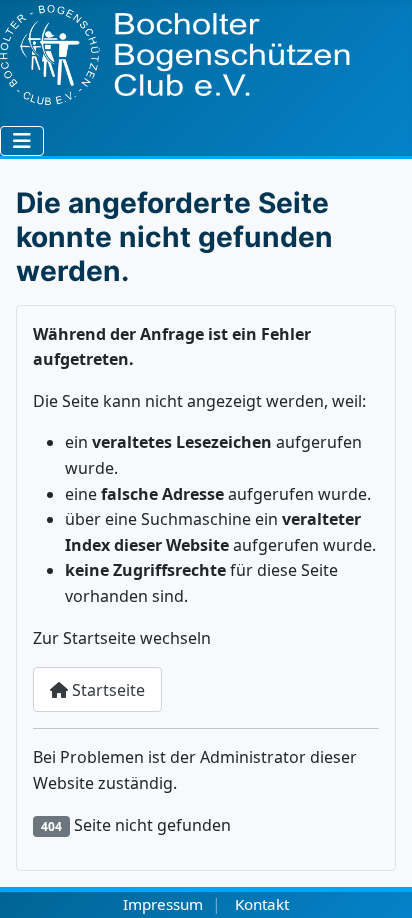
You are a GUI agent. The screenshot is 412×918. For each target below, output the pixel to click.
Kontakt (262, 904)
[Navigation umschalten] (22, 141)
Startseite (106, 690)
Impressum (163, 904)
